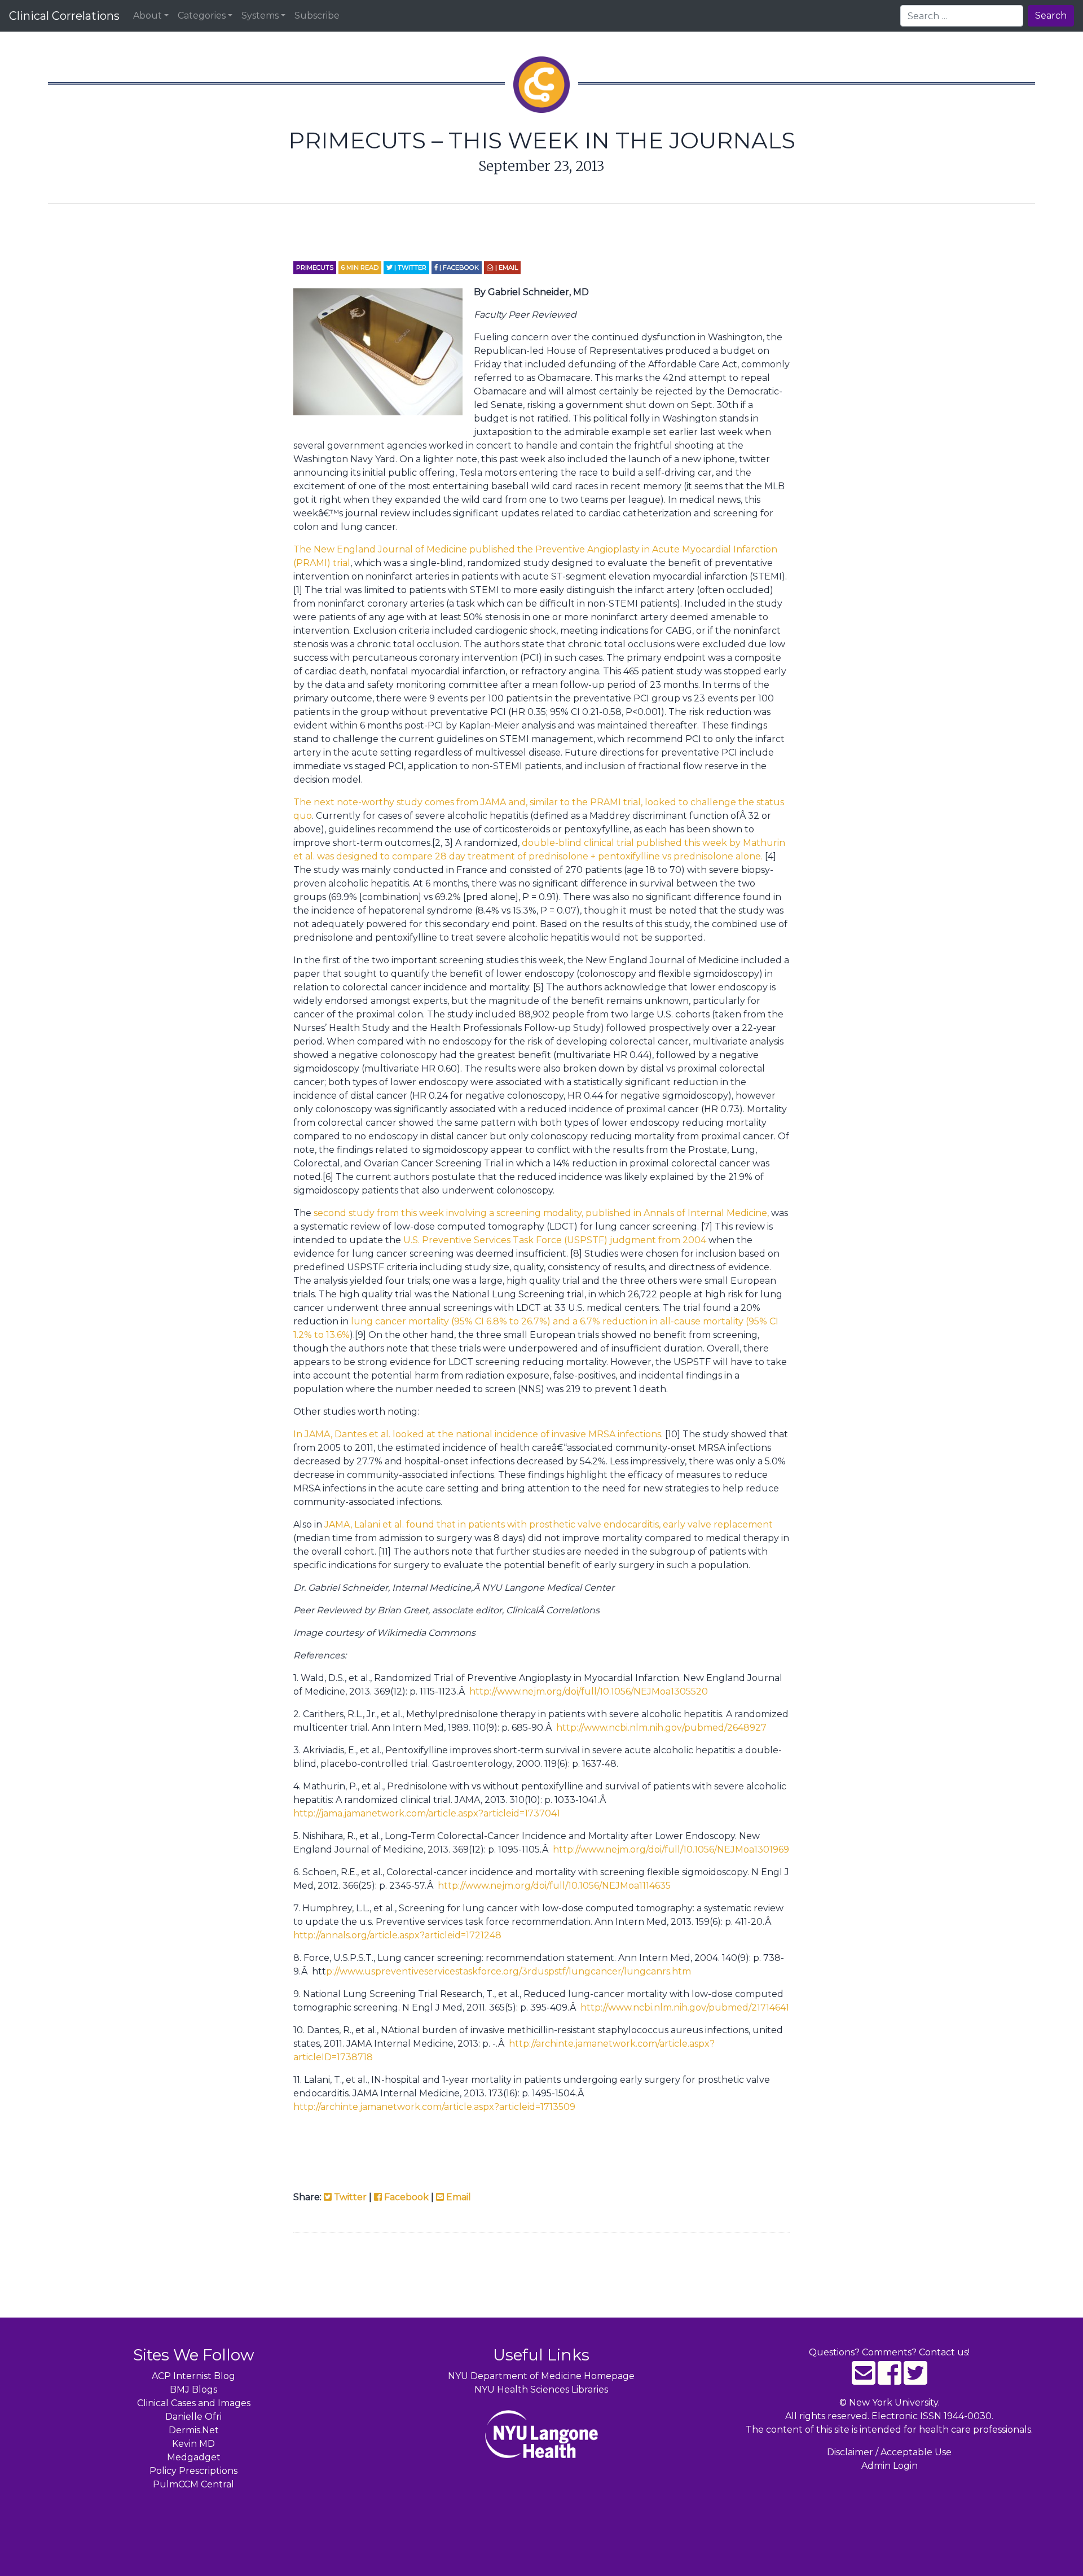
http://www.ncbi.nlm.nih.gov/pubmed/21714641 (685, 2007)
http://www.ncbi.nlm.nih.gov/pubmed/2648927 (661, 1728)
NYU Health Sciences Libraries (541, 2390)
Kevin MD (193, 2444)
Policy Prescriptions (193, 2471)
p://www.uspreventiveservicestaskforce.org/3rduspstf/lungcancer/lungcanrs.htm (509, 1971)
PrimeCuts (315, 267)
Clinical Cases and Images (194, 2403)
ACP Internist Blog (193, 2376)
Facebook (405, 2197)
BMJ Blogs (193, 2390)
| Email (506, 267)
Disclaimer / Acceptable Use (889, 2452)
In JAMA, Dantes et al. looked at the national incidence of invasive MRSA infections (477, 1434)
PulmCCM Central (193, 2484)
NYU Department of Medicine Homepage (541, 2376)
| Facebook (458, 267)
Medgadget (194, 2457)
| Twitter (410, 267)
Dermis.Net (194, 2430)
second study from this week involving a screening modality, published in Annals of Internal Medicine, (541, 1213)
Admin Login (890, 2466)
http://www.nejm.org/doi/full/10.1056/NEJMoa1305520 (589, 1691)
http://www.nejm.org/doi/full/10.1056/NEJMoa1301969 (671, 1849)
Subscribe (317, 16)
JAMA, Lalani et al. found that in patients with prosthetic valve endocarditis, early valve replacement (549, 1524)
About (148, 16)
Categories (202, 16)
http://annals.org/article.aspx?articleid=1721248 (397, 1935)
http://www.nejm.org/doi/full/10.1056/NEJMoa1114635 (554, 1886)
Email (457, 2197)
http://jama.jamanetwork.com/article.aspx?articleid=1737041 (427, 1813)
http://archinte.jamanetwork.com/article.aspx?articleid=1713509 (434, 2107)
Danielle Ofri (193, 2417)
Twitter (349, 2197)
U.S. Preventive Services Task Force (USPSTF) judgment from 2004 (556, 1240)
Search (1051, 16)
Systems (260, 16)
